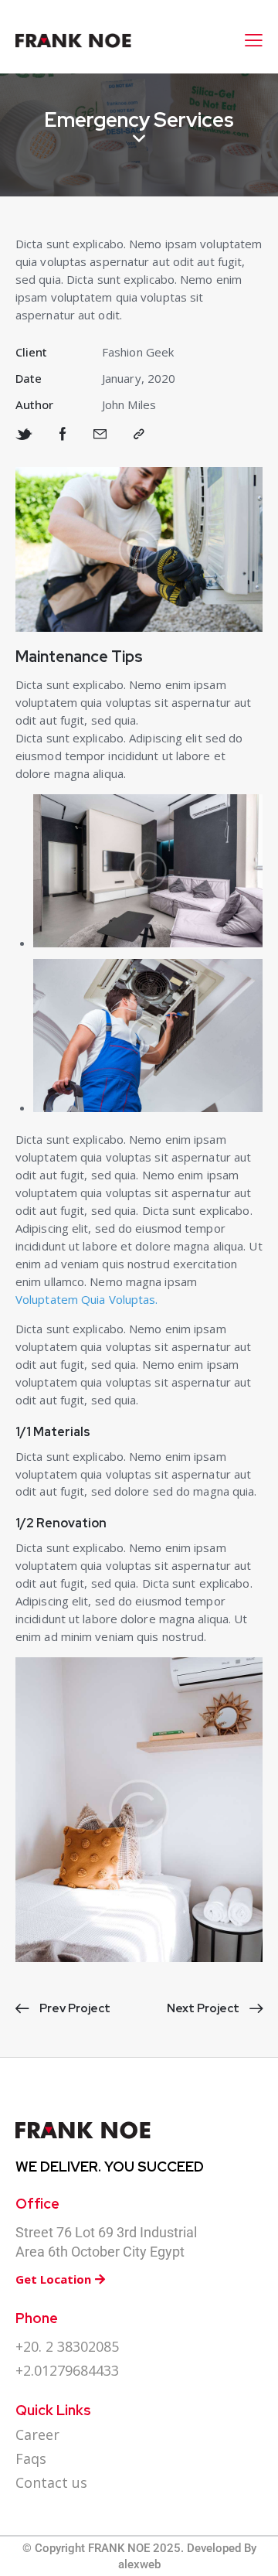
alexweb (139, 2564)
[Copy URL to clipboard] (139, 435)
